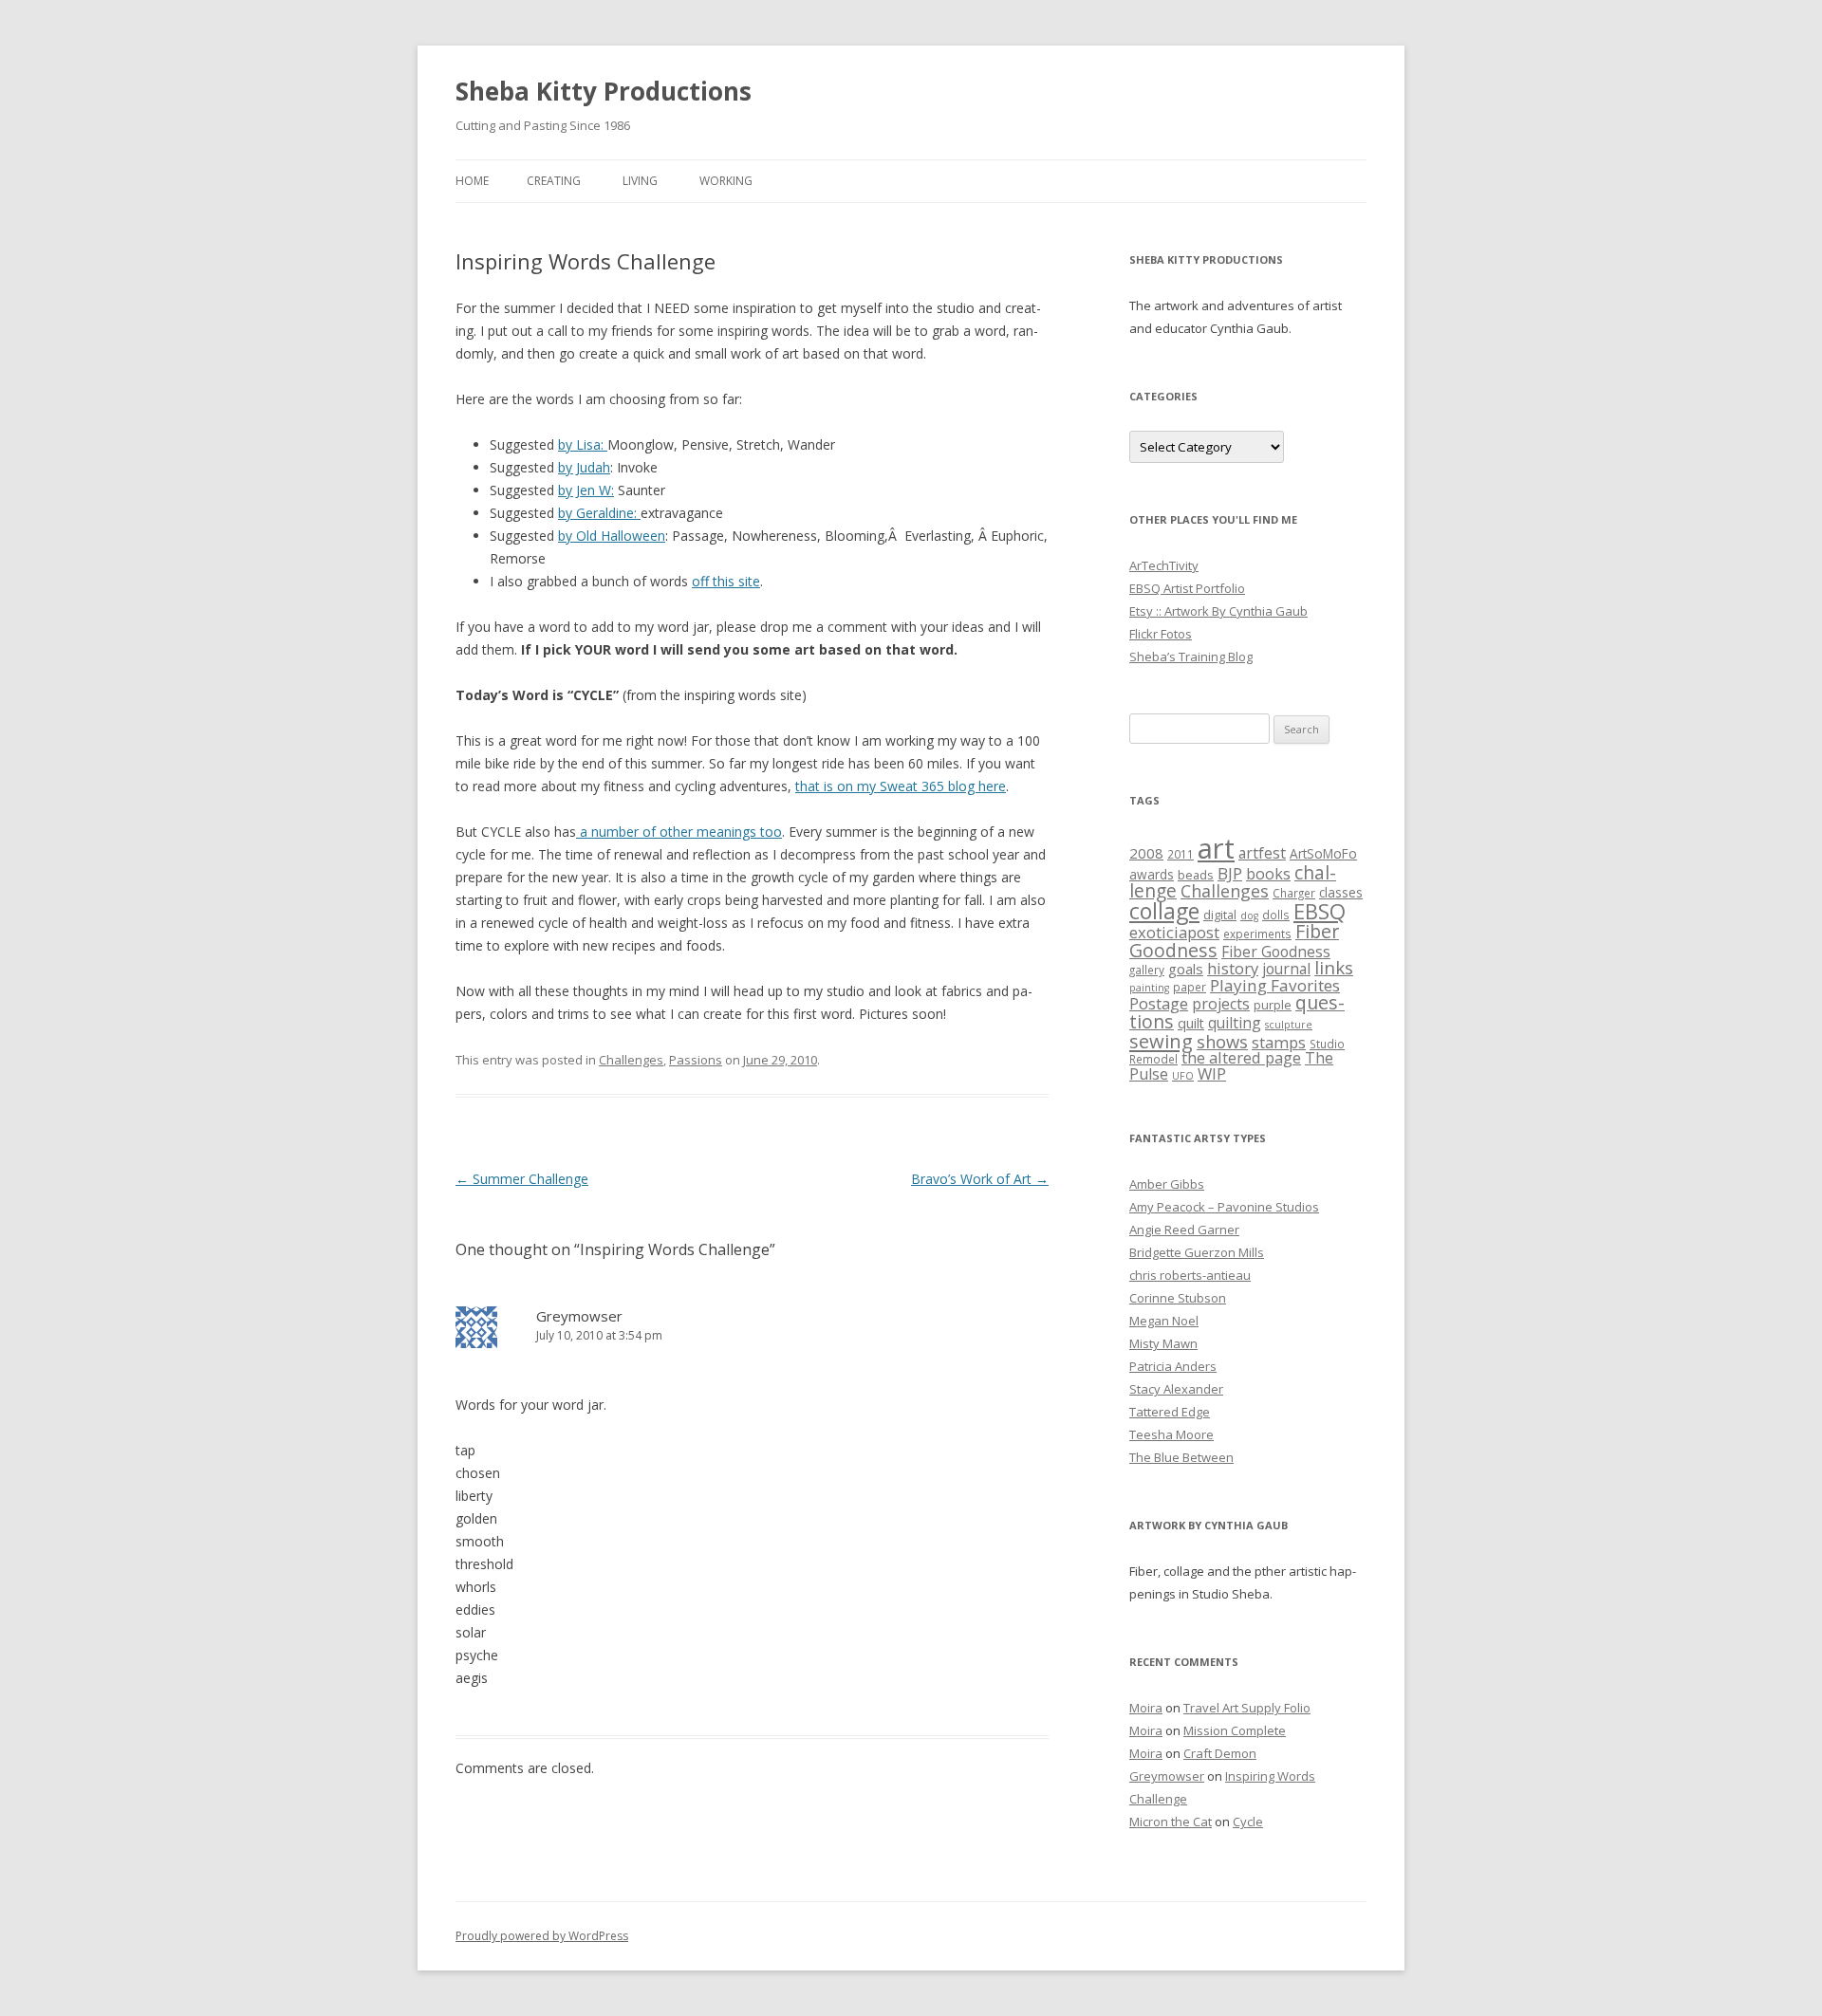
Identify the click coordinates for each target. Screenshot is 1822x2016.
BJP (1230, 873)
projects (1221, 1004)
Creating (554, 181)
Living (640, 181)
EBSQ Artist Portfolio (1187, 588)
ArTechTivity (1164, 565)
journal (1286, 969)
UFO (1183, 1076)
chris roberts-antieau (1190, 1275)
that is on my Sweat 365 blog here (901, 786)
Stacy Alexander (1176, 1389)
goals (1186, 969)
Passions (696, 1060)
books (1268, 874)
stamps (1279, 1042)
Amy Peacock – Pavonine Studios (1224, 1207)
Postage (1159, 1003)
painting (1149, 988)
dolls (1276, 915)
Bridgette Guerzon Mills (1197, 1252)
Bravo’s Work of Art (980, 1179)
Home (472, 181)
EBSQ (1320, 911)
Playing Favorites (1275, 985)
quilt (1191, 1023)
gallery (1147, 970)
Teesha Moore (1171, 1434)
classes (1341, 893)
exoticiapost (1174, 932)
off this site (726, 581)
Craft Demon (1220, 1753)
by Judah (584, 467)
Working (726, 181)
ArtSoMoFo (1323, 854)
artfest (1262, 853)
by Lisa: (583, 444)
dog (1249, 916)
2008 (1146, 853)
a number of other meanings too (679, 832)
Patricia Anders (1173, 1366)
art (1216, 848)
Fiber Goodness (1276, 952)
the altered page (1241, 1057)
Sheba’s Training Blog (1191, 657)
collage (1164, 911)
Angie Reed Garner (1184, 1230)
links (1334, 967)
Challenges (631, 1060)
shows (1222, 1041)
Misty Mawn (1163, 1343)
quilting (1235, 1023)
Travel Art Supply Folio (1247, 1708)
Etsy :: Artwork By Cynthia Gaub (1218, 611)
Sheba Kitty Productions (604, 91)
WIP (1212, 1073)
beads (1196, 875)
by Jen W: (586, 490)
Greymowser (579, 1316)
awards (1152, 875)
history (1233, 968)
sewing (1161, 1041)
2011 (1181, 854)
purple (1273, 1005)
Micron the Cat (1171, 1822)
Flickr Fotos (1161, 634)
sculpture (1289, 1025)
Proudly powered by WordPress (542, 1936)
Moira (1146, 1708)
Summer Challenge (522, 1179)
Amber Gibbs (1167, 1184)
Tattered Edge (1170, 1412)
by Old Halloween (612, 536)
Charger (1294, 893)
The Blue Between (1181, 1457)
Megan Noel (1164, 1321)
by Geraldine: (599, 513)
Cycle (1248, 1822)
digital (1220, 915)
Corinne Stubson (1178, 1298)
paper (1190, 987)
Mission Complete (1235, 1730)
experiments (1257, 934)
